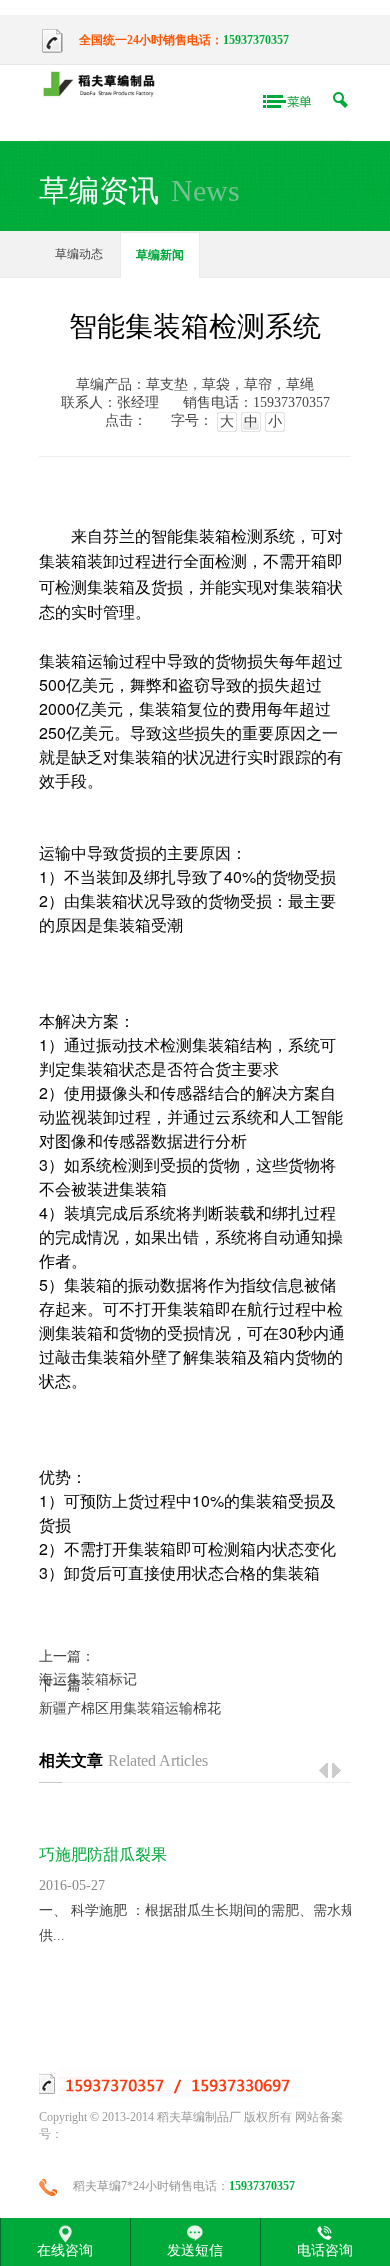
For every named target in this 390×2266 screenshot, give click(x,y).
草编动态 (79, 254)
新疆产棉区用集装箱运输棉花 (130, 1708)
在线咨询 (65, 2250)
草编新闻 (160, 255)
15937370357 (256, 40)
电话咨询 (325, 2250)
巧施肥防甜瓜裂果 (103, 1854)
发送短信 (195, 2250)
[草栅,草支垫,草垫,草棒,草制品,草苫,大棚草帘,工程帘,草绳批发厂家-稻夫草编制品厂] (103, 85)
